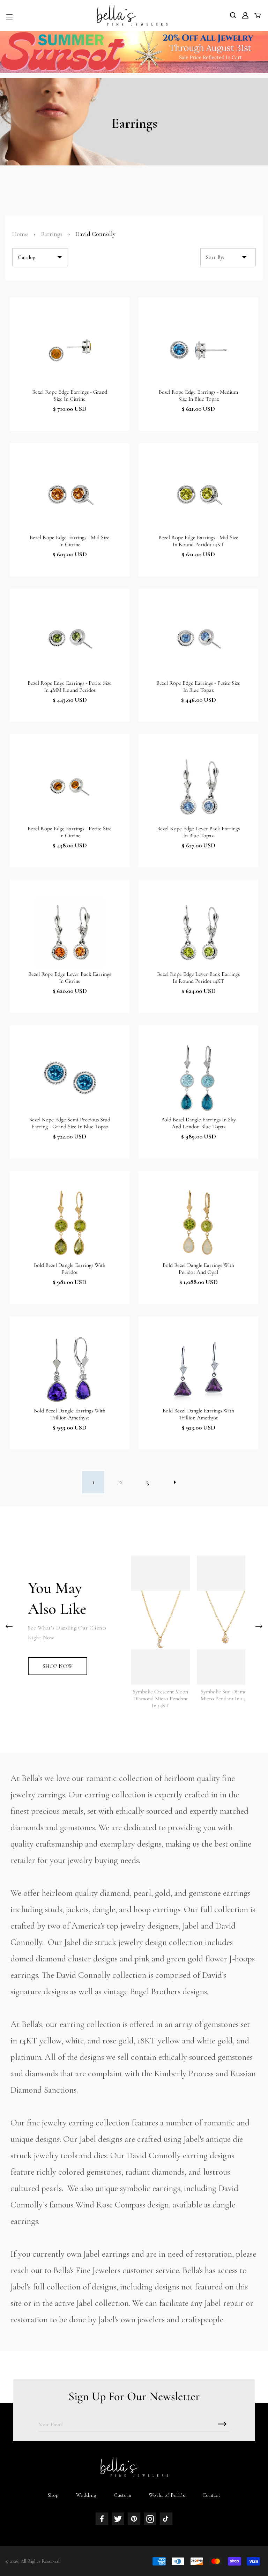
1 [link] (93, 1482)
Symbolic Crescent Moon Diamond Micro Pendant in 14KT (160, 1699)
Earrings (52, 234)
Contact (211, 2495)
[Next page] (175, 1482)
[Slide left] (9, 1626)
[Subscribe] (222, 2424)
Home (20, 234)
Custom (122, 2495)
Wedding (86, 2495)
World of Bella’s (167, 2495)
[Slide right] (259, 1626)
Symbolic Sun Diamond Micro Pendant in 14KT (226, 1695)
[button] (9, 17)
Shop (53, 2495)
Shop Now (58, 1666)
